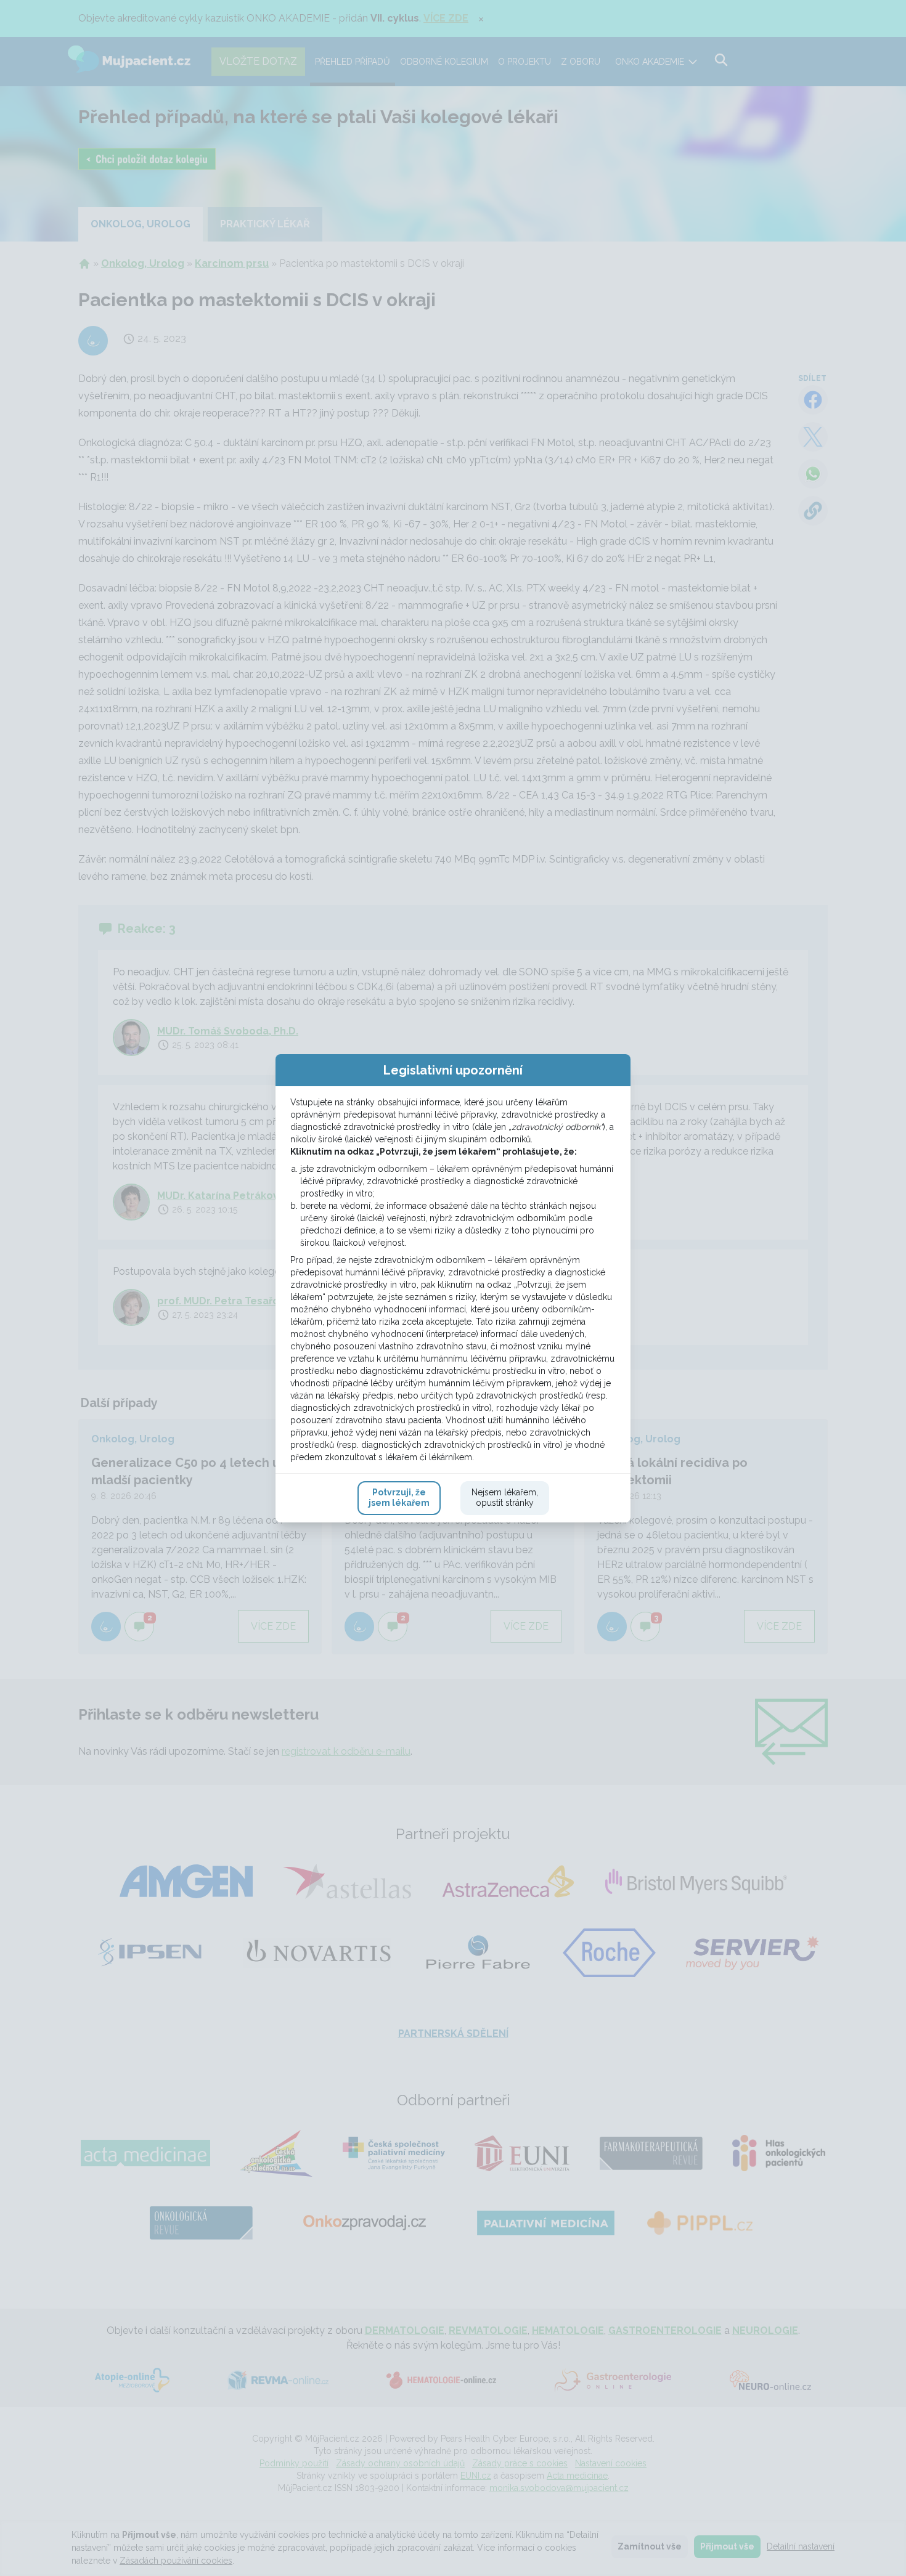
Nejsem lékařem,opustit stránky (505, 1498)
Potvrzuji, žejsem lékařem (399, 1498)
